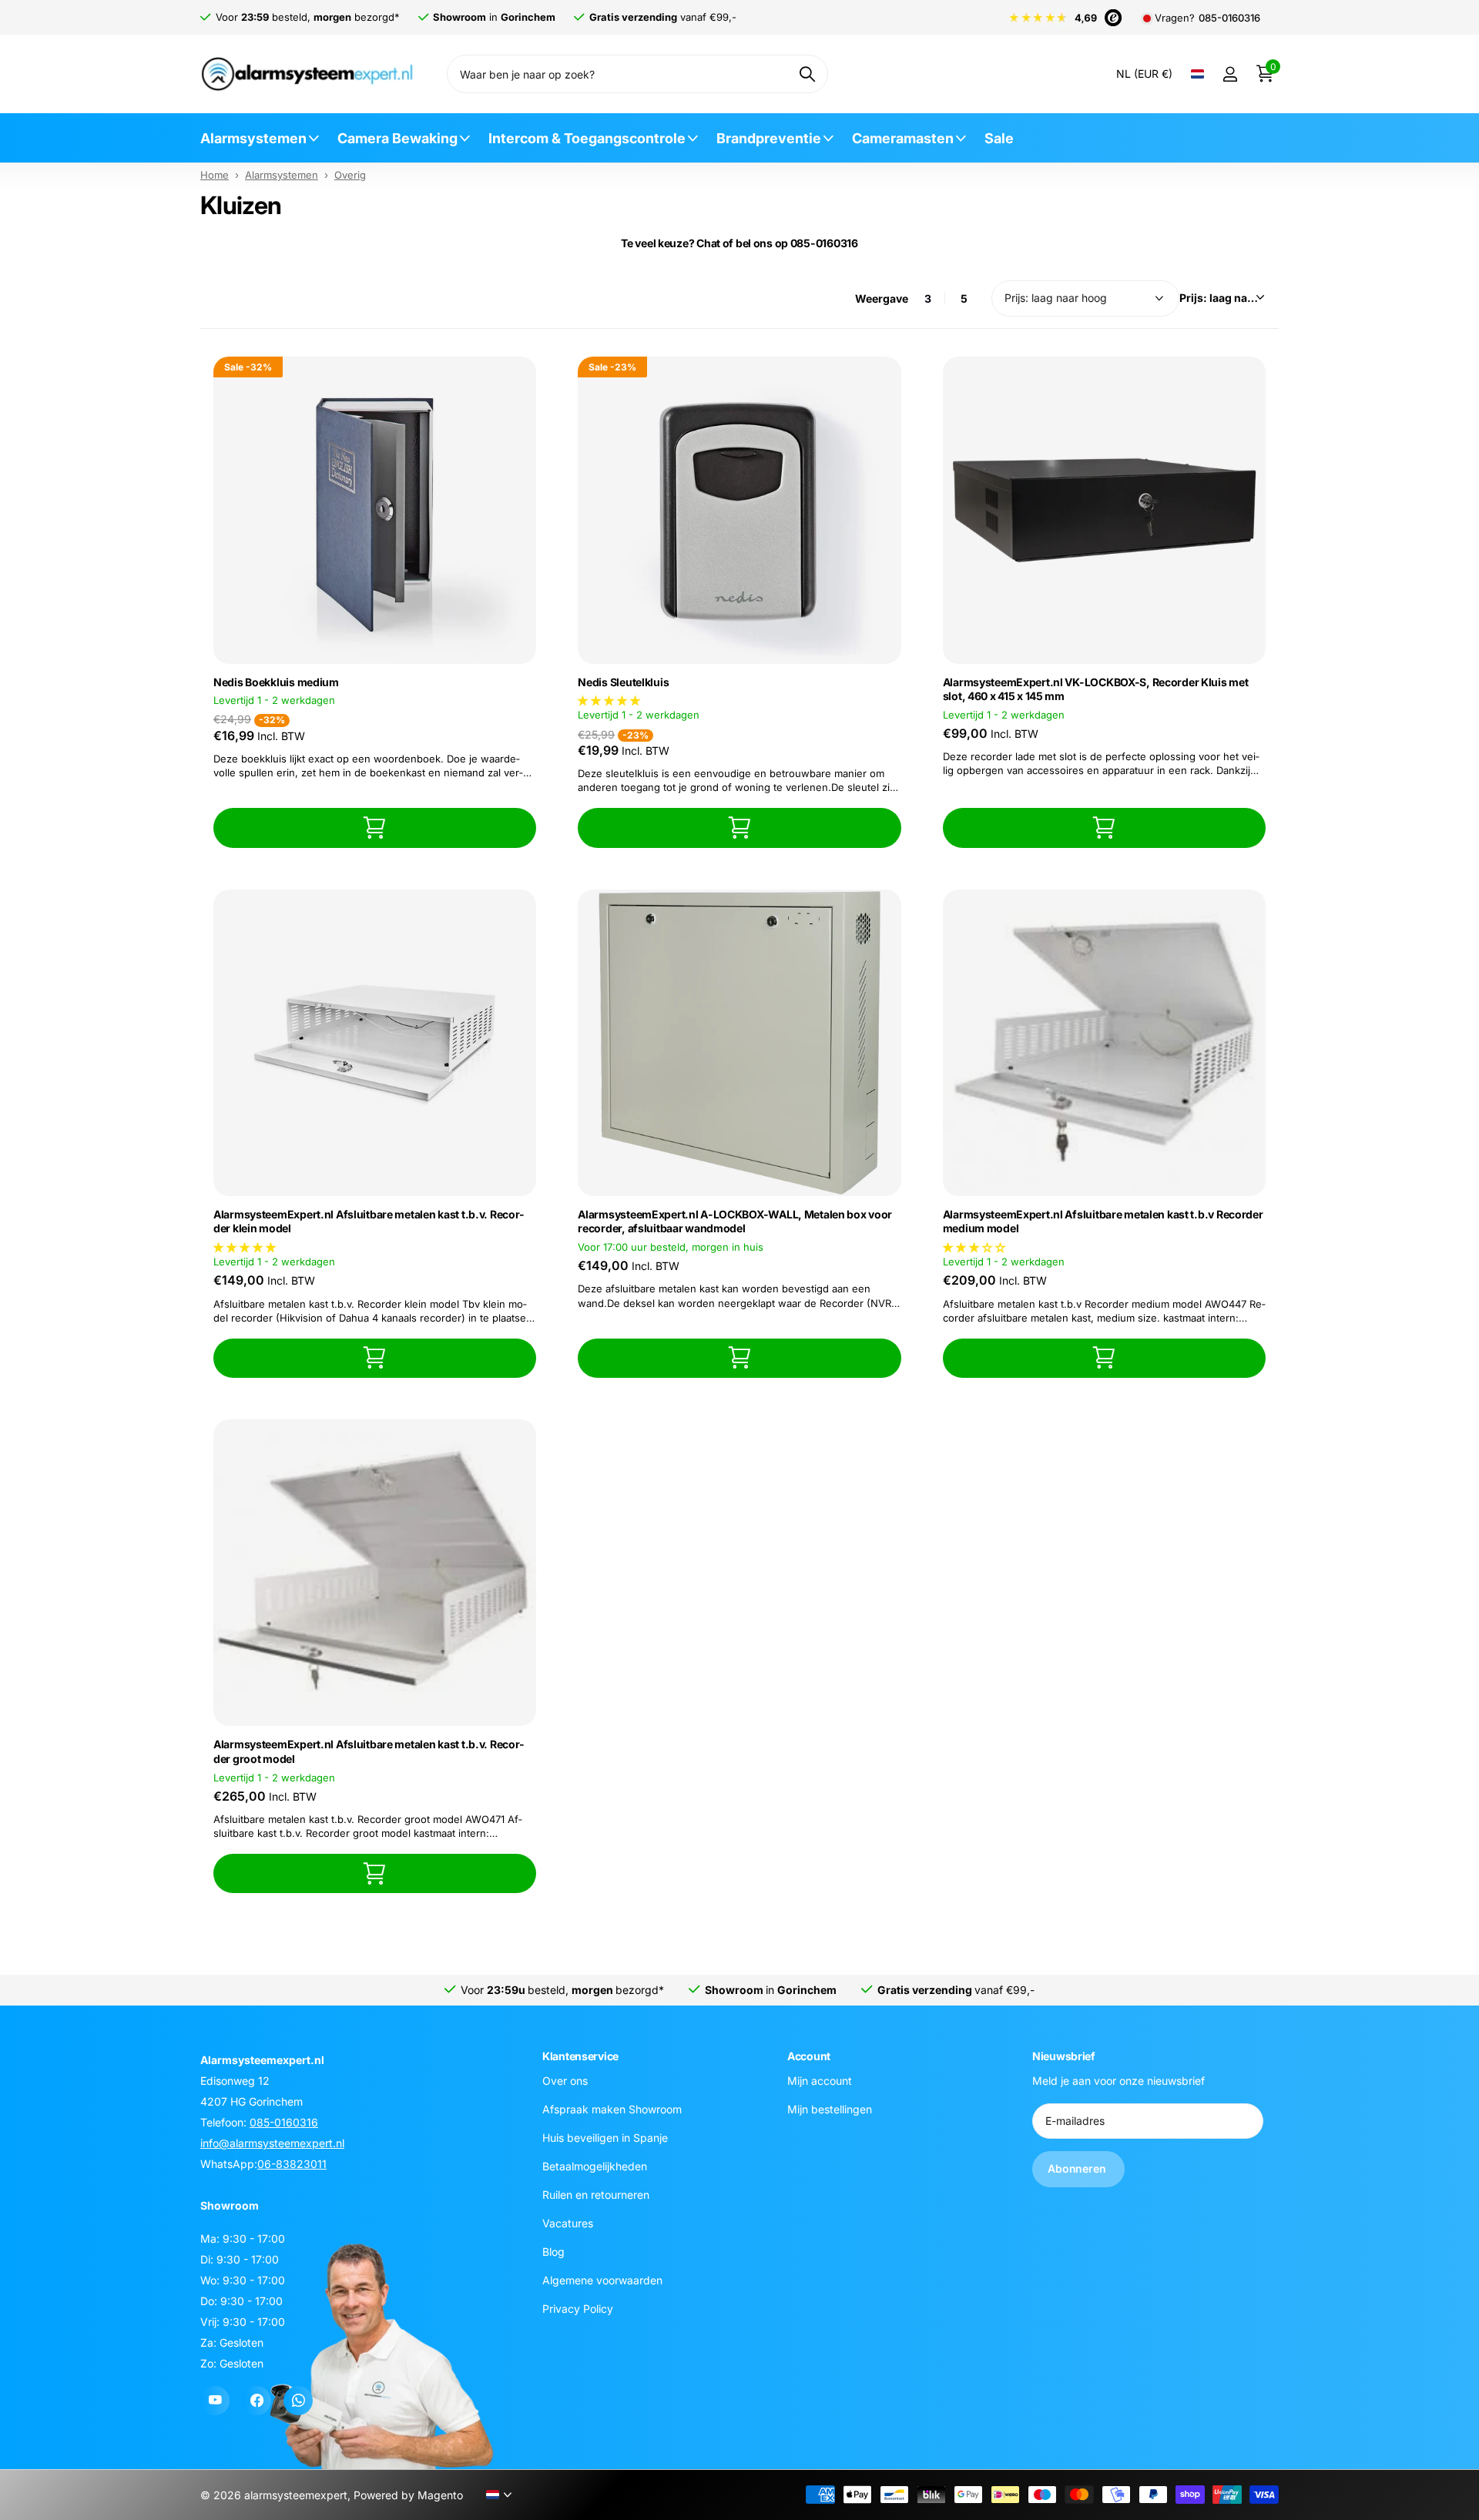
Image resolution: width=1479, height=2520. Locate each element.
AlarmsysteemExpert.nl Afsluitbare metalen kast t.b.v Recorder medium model (1103, 1221)
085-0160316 (1229, 18)
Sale (999, 138)
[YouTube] (215, 2401)
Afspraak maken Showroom (612, 2109)
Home (215, 175)
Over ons (565, 2081)
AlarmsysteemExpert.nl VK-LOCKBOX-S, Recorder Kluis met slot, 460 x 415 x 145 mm (1096, 689)
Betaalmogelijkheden (595, 2166)
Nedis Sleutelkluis (623, 682)
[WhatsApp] (298, 2401)
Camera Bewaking (397, 138)
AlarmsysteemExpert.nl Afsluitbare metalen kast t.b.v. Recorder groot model (369, 1751)
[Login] (1230, 74)
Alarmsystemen (253, 138)
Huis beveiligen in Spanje (605, 2138)
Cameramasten (903, 138)
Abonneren (1078, 2168)
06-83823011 (292, 2164)
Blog (553, 2252)
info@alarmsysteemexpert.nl (272, 2143)
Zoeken (807, 74)
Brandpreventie (769, 138)
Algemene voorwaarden (602, 2280)
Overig (350, 175)
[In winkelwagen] (375, 828)
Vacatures (568, 2223)
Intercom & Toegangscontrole (587, 138)
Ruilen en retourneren (596, 2195)
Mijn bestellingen (830, 2109)
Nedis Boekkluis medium (276, 682)
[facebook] (257, 2401)
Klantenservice (580, 2056)
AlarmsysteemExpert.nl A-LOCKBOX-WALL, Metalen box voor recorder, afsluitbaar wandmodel (735, 1221)
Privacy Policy (578, 2309)
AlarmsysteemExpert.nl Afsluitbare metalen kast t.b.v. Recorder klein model (369, 1221)
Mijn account (820, 2081)
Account (809, 2056)
